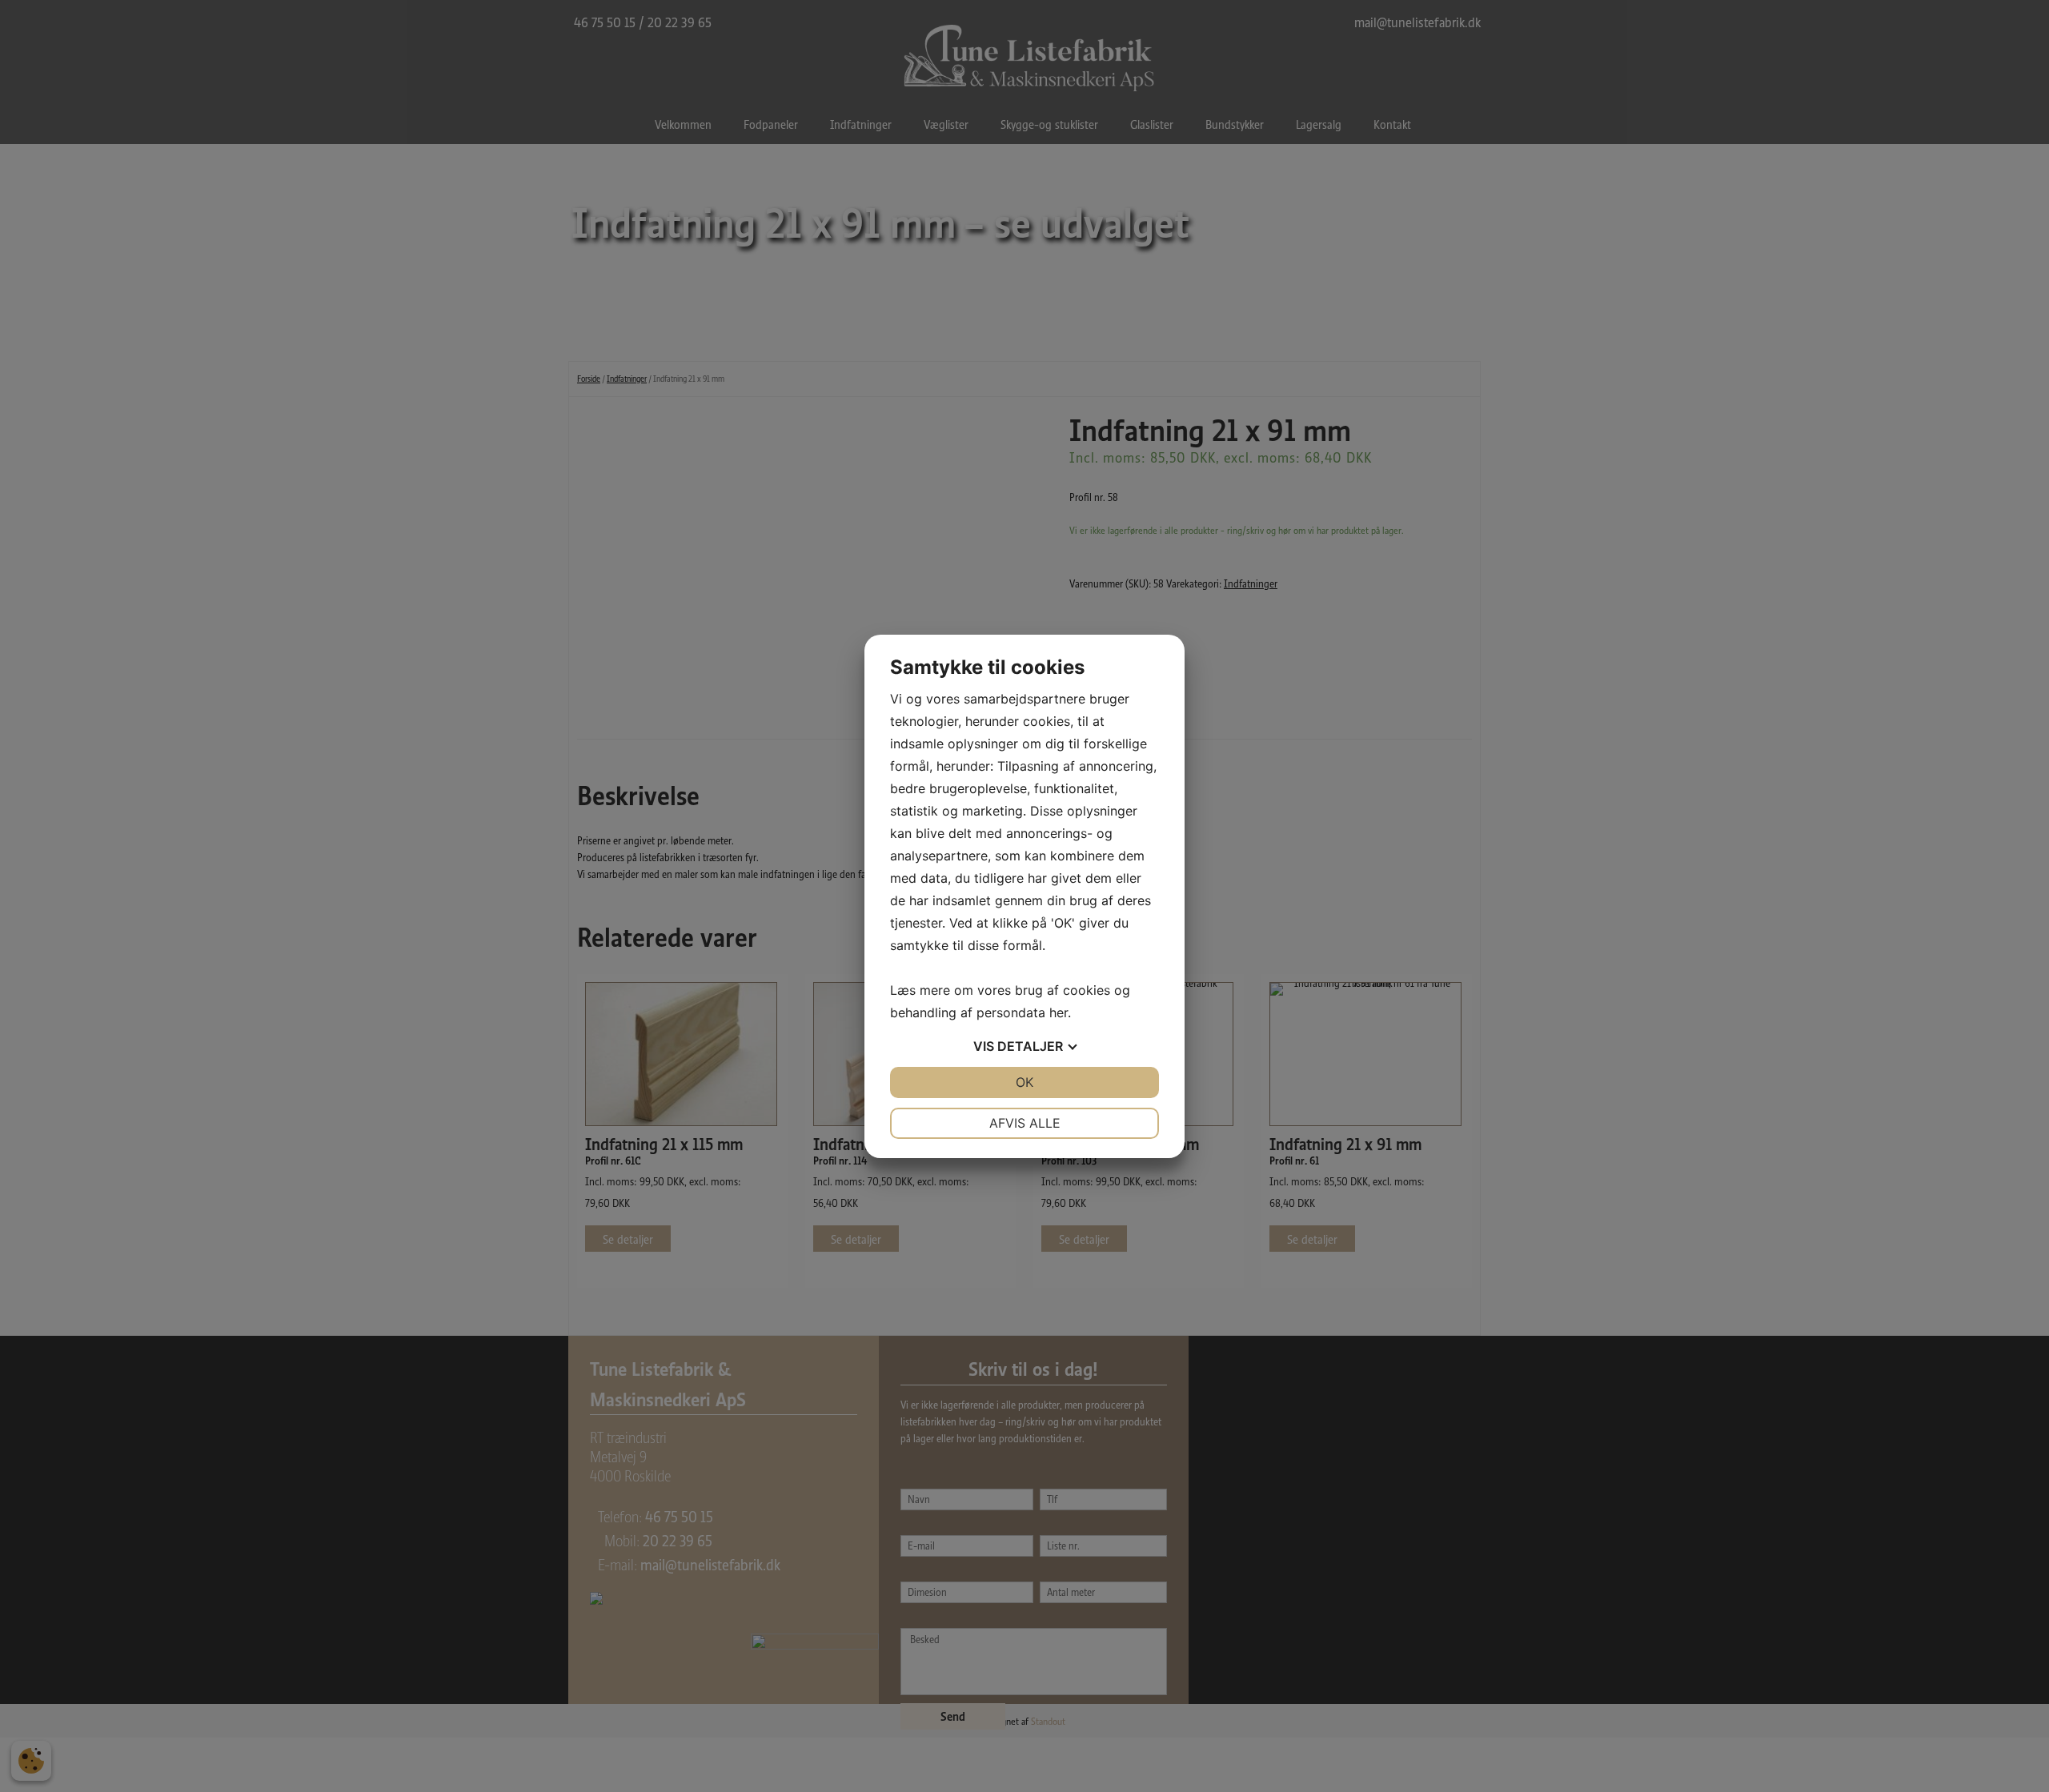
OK (1024, 1082)
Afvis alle (1025, 1123)
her (1059, 1012)
